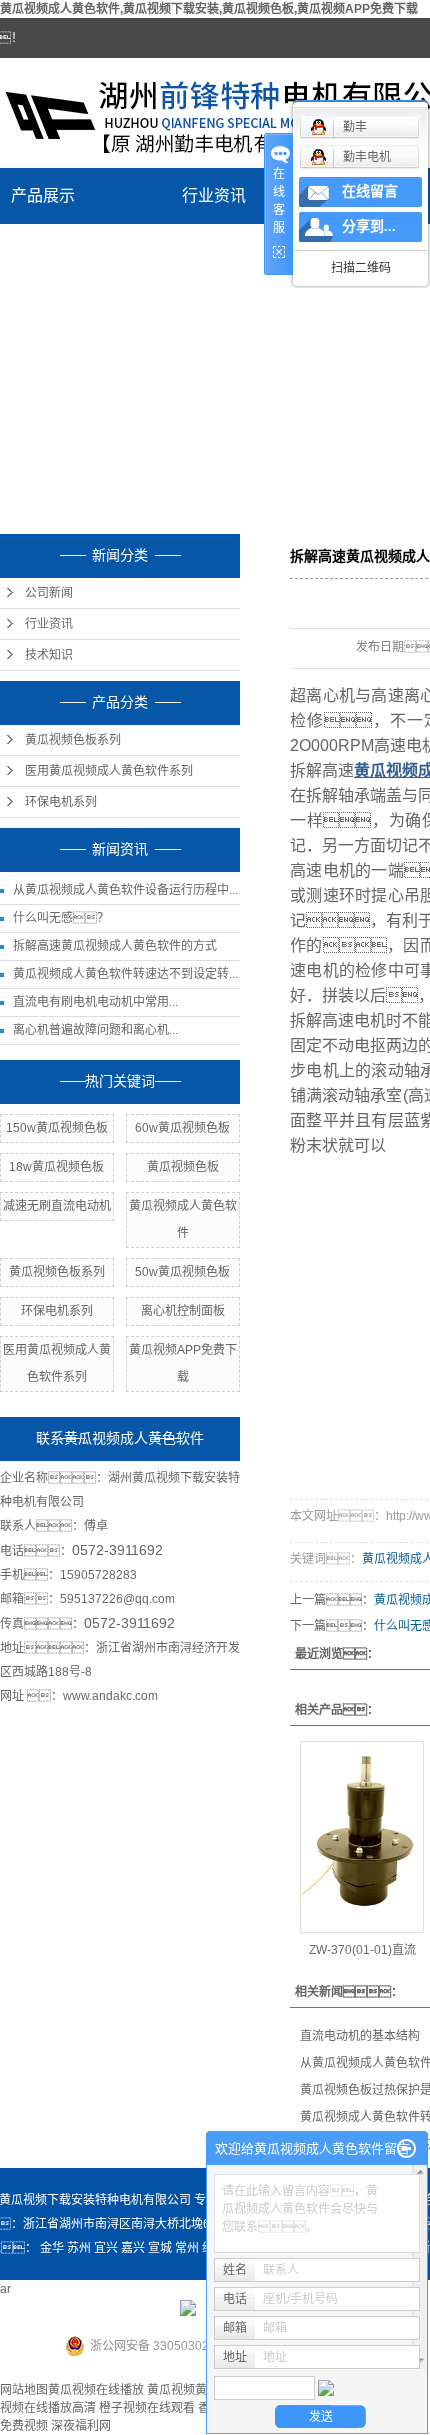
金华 (52, 2248)
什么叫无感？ (61, 918)
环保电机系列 (61, 802)
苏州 (79, 2248)
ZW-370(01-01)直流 (362, 1950)
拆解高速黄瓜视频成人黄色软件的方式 (115, 946)
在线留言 (370, 191)
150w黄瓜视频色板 (57, 1128)
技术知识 (49, 655)
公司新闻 (49, 593)
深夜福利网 (81, 2426)
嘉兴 (133, 2248)
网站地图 (24, 2390)
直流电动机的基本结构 (360, 2036)
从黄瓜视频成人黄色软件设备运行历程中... (125, 890)
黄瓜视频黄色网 (189, 2390)
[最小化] (406, 2149)
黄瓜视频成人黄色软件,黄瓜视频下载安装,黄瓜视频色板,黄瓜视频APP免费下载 (209, 9)
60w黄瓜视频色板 (182, 1128)
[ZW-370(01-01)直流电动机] (362, 1837)
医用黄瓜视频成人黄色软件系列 (109, 771)
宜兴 (106, 2248)
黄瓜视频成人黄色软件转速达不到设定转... (125, 974)
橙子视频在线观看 (147, 2408)
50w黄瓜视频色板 (182, 1272)
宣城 (160, 2248)
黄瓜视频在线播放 (96, 2390)
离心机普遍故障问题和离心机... (95, 1030)
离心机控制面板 (183, 1311)
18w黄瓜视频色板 (56, 1167)
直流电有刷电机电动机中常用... (95, 1002)
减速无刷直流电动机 (57, 1206)
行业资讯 (214, 195)
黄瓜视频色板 (183, 1167)
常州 (187, 2248)
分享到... (369, 226)
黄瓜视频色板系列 (73, 740)
